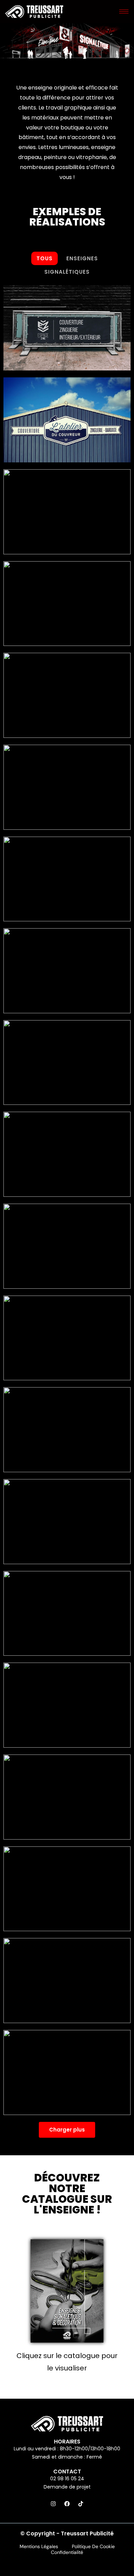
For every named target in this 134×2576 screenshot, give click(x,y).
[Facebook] (67, 2504)
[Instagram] (53, 2504)
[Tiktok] (81, 2504)
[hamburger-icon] (124, 12)
